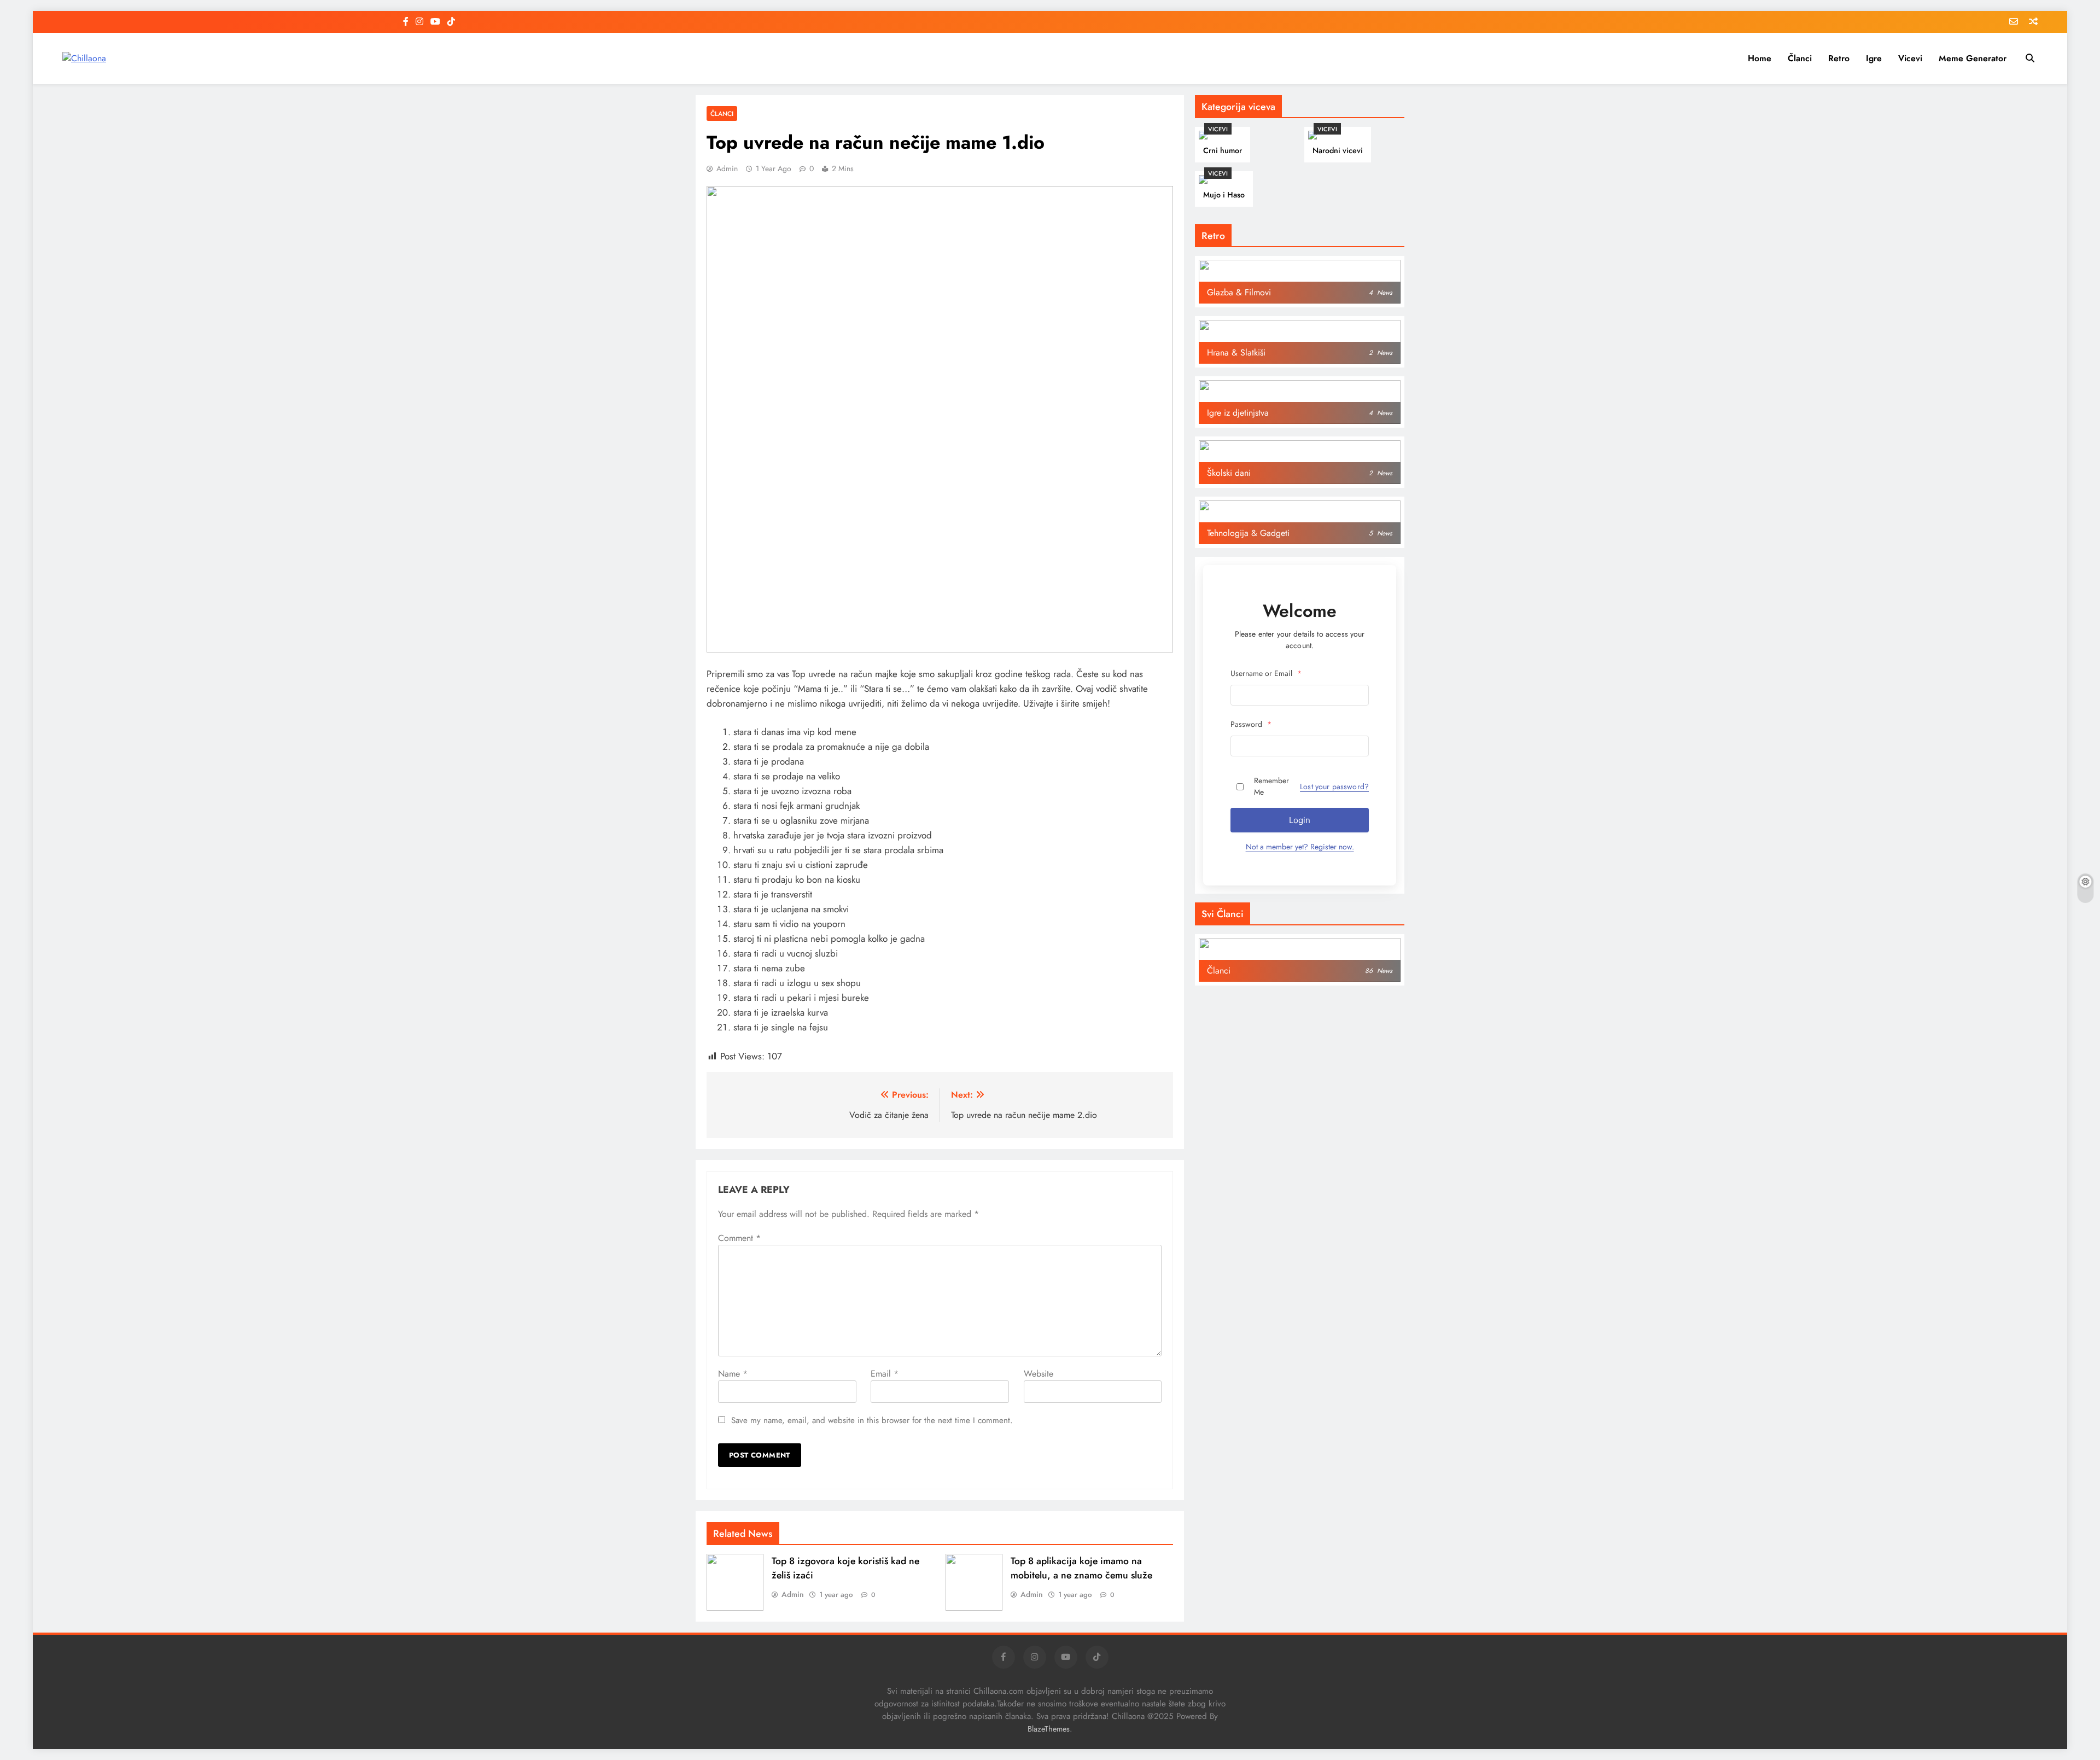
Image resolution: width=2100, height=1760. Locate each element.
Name (733, 1374)
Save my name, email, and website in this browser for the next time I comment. (872, 1420)
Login (1300, 820)
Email (885, 1374)
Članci (1800, 58)
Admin (727, 168)
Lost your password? (1334, 786)
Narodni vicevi (1338, 150)
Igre (1874, 58)
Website (1039, 1374)
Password (1251, 724)
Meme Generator (1973, 58)
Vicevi (1910, 58)
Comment (739, 1238)
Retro (1839, 58)
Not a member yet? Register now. (1300, 847)
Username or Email (1266, 673)
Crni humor (1223, 150)
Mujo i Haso (1224, 195)
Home (1760, 58)
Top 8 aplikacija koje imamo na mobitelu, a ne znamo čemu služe (1081, 1568)
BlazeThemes (1049, 1729)
